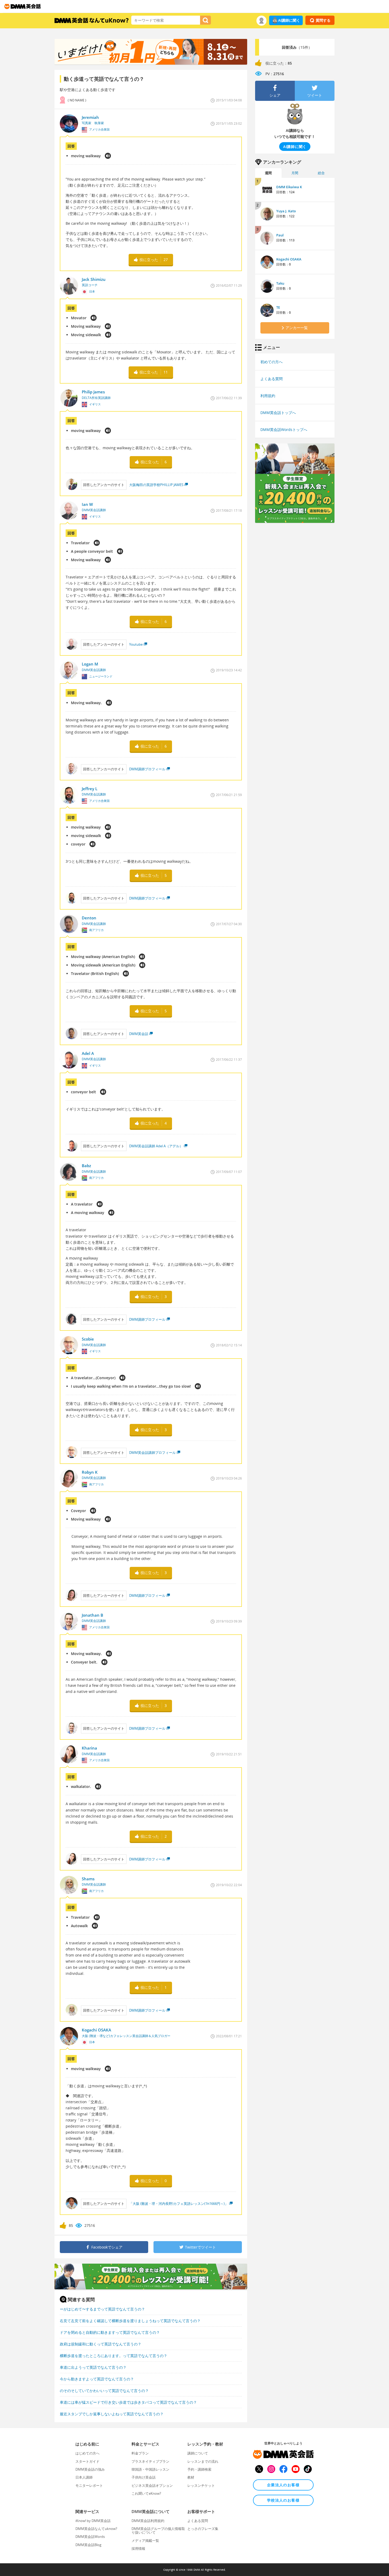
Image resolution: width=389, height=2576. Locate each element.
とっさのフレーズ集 (203, 2529)
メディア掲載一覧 (145, 2541)
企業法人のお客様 (283, 2485)
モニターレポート (89, 2485)
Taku (280, 283)
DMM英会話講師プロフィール (152, 1453)
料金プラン (140, 2453)
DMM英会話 (139, 1034)
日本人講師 (84, 2477)
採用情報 (138, 2548)
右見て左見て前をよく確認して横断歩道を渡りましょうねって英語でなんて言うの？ (130, 2321)
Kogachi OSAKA (289, 259)
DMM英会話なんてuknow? (96, 2529)
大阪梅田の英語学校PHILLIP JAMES (156, 485)
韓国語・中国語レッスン (150, 2469)
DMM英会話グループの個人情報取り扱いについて (158, 2530)
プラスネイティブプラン (150, 2461)
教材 (191, 2477)
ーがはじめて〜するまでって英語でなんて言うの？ (102, 2309)
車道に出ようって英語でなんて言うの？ (93, 2367)
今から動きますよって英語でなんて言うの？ (97, 2379)
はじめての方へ (87, 2453)
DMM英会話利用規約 (148, 2521)
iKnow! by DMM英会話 (93, 2521)
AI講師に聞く (289, 20)
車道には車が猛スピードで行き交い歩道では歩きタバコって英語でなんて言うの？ (128, 2402)
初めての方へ (272, 362)
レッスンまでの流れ (203, 2461)
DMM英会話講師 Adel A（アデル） (156, 1146)
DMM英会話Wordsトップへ (284, 430)
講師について (198, 2453)
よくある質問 (272, 379)
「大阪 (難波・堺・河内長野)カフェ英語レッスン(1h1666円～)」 (179, 2204)
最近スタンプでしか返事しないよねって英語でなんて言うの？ (112, 2414)
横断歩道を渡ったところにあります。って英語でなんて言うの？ (114, 2356)
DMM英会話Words (90, 2537)
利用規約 (268, 396)
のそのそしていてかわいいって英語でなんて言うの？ (104, 2391)
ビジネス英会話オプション (152, 2485)
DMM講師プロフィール (147, 769)
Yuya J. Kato (286, 211)
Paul (280, 235)
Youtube (136, 644)
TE (278, 307)
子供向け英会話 (144, 2477)
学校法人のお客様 (283, 2500)
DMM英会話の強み (90, 2469)
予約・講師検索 (199, 2469)
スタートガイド (87, 2461)
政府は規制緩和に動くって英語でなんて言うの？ (101, 2344)
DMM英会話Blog (88, 2545)
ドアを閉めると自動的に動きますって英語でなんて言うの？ (110, 2332)
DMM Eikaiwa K (289, 187)
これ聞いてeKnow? (146, 2493)
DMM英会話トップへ (278, 413)
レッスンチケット (201, 2485)
